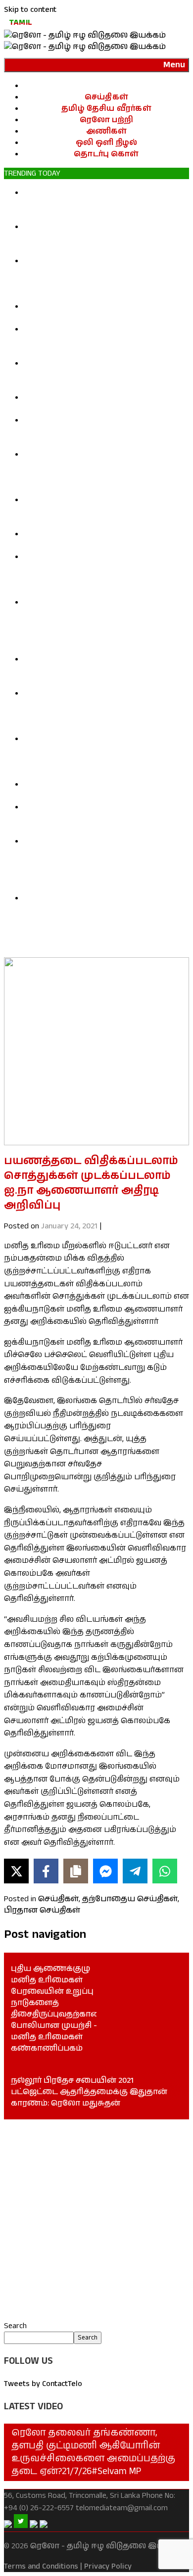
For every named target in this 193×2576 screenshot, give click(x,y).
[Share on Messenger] (105, 1871)
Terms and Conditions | (43, 2566)
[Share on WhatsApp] (165, 1871)
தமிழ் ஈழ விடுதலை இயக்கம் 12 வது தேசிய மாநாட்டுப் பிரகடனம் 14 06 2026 (100, 540)
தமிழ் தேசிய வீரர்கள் (106, 109)
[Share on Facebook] (46, 1871)
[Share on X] (16, 1871)
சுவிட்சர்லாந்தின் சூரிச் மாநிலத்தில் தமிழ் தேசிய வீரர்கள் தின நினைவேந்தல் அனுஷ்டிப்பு (106, 375)
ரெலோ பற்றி (106, 120)
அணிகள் (107, 131)
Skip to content (30, 10)
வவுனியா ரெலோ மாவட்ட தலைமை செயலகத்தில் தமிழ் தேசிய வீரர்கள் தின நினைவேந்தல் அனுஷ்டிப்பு (103, 341)
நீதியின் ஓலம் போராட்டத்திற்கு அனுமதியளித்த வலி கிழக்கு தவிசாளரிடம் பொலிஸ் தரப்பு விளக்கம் (103, 204)
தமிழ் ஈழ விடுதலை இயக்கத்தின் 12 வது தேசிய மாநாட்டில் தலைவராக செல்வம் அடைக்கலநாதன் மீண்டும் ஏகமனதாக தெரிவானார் (103, 574)
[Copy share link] (76, 1871)
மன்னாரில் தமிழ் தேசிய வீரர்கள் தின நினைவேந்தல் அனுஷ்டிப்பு (99, 403)
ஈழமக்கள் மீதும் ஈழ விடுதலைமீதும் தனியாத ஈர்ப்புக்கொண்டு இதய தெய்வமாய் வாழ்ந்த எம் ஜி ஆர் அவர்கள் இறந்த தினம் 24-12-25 (105, 756)
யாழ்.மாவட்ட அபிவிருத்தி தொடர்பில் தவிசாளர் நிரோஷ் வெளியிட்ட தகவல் (100, 790)
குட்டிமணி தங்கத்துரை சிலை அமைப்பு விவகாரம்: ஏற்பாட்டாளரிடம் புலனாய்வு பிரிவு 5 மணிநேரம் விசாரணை (104, 238)
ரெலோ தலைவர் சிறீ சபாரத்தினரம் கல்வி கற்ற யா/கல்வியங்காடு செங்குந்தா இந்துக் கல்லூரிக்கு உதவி (106, 511)
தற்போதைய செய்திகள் (130, 1899)
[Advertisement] (96, 2220)
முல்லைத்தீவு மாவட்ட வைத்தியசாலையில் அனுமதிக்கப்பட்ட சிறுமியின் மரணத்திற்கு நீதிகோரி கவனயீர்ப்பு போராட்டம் (101, 710)
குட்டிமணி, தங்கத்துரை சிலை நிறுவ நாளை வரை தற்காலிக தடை (97, 312)
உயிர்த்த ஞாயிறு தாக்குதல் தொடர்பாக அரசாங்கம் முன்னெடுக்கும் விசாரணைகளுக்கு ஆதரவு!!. (104, 671)
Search (15, 2326)
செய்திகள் (106, 97)
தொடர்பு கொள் (106, 154)
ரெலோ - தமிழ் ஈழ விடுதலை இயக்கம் (107, 2546)
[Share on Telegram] (135, 1871)
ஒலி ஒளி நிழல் (107, 143)
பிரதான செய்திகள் (42, 1910)
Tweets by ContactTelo (43, 2384)
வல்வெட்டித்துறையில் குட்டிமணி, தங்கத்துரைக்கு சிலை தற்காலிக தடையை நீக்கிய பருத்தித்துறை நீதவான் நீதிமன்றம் (106, 278)
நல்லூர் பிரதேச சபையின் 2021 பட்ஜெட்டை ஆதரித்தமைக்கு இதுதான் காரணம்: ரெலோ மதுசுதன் (89, 2092)
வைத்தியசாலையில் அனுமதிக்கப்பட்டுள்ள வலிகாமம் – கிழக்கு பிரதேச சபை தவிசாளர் (92, 819)
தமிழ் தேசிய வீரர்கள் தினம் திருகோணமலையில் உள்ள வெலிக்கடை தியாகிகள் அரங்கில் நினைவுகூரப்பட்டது (106, 432)
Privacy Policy (108, 2566)
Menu (174, 65)
